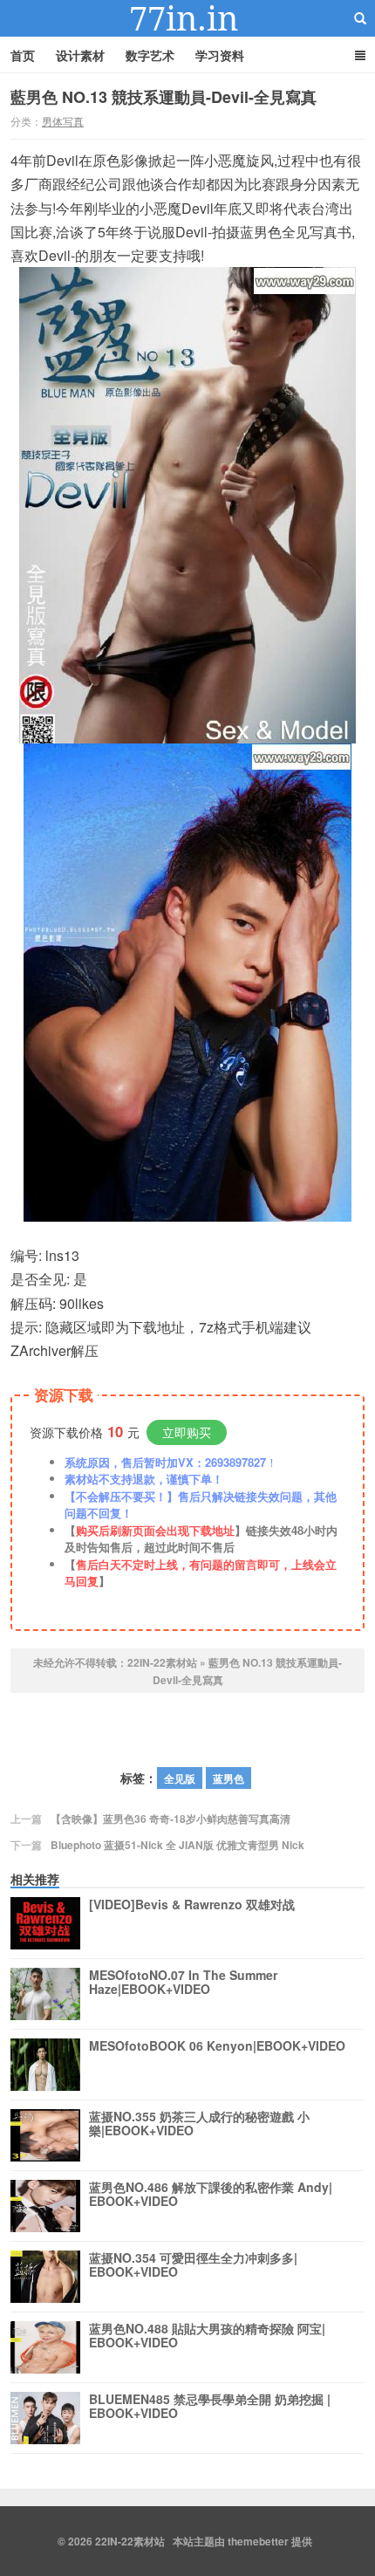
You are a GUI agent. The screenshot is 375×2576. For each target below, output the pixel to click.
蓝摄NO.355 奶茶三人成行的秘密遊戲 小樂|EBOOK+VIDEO (199, 2124)
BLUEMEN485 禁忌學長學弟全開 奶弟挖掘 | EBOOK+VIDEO (210, 2407)
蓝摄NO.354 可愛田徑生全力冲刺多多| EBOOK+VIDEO (193, 2265)
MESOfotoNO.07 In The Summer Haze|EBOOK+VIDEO (183, 1983)
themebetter (258, 2541)
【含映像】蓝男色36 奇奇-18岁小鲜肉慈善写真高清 (170, 1819)
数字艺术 (150, 55)
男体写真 (63, 121)
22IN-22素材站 (187, 18)
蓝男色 (228, 1778)
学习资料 (220, 55)
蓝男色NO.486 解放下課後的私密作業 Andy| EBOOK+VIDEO (211, 2195)
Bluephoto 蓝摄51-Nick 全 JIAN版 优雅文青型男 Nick (177, 1845)
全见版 (180, 1778)
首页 (23, 55)
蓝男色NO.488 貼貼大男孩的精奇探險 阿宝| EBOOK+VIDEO (207, 2336)
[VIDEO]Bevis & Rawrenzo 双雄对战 (192, 1905)
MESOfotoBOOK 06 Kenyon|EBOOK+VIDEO (217, 2046)
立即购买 (187, 1432)
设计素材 (80, 55)
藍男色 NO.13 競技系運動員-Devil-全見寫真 (164, 97)
